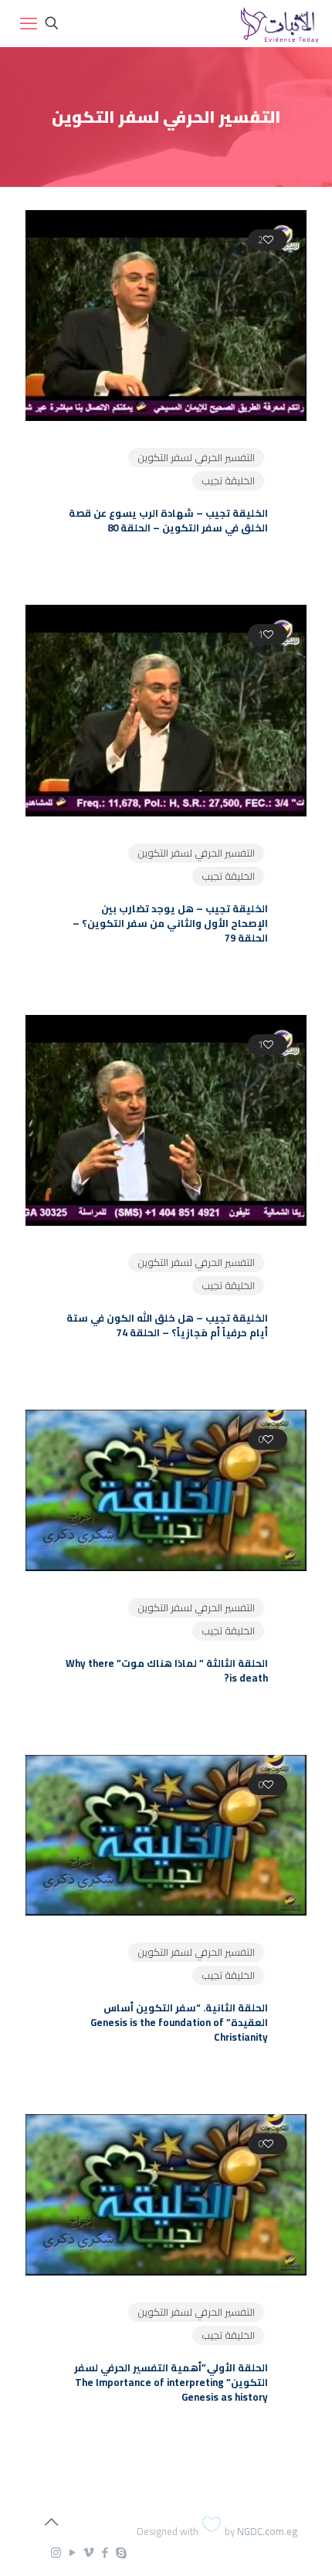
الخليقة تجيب (228, 480)
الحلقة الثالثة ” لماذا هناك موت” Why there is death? (167, 1670)
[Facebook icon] (105, 2552)
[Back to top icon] (51, 2522)
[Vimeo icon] (88, 2552)
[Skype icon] (121, 2552)
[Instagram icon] (56, 2552)
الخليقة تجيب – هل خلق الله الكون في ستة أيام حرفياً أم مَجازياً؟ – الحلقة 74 (167, 1325)
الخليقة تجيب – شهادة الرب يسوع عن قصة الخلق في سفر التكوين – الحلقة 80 (168, 520)
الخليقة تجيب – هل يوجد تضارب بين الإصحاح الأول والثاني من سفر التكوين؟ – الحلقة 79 (170, 923)
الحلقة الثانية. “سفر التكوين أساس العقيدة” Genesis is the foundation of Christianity (179, 2022)
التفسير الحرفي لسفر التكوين (196, 457)
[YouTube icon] (72, 2552)
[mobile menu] (29, 23)
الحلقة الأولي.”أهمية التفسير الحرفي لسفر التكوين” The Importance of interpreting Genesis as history (171, 2382)
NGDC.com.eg (267, 2531)
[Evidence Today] (278, 23)
